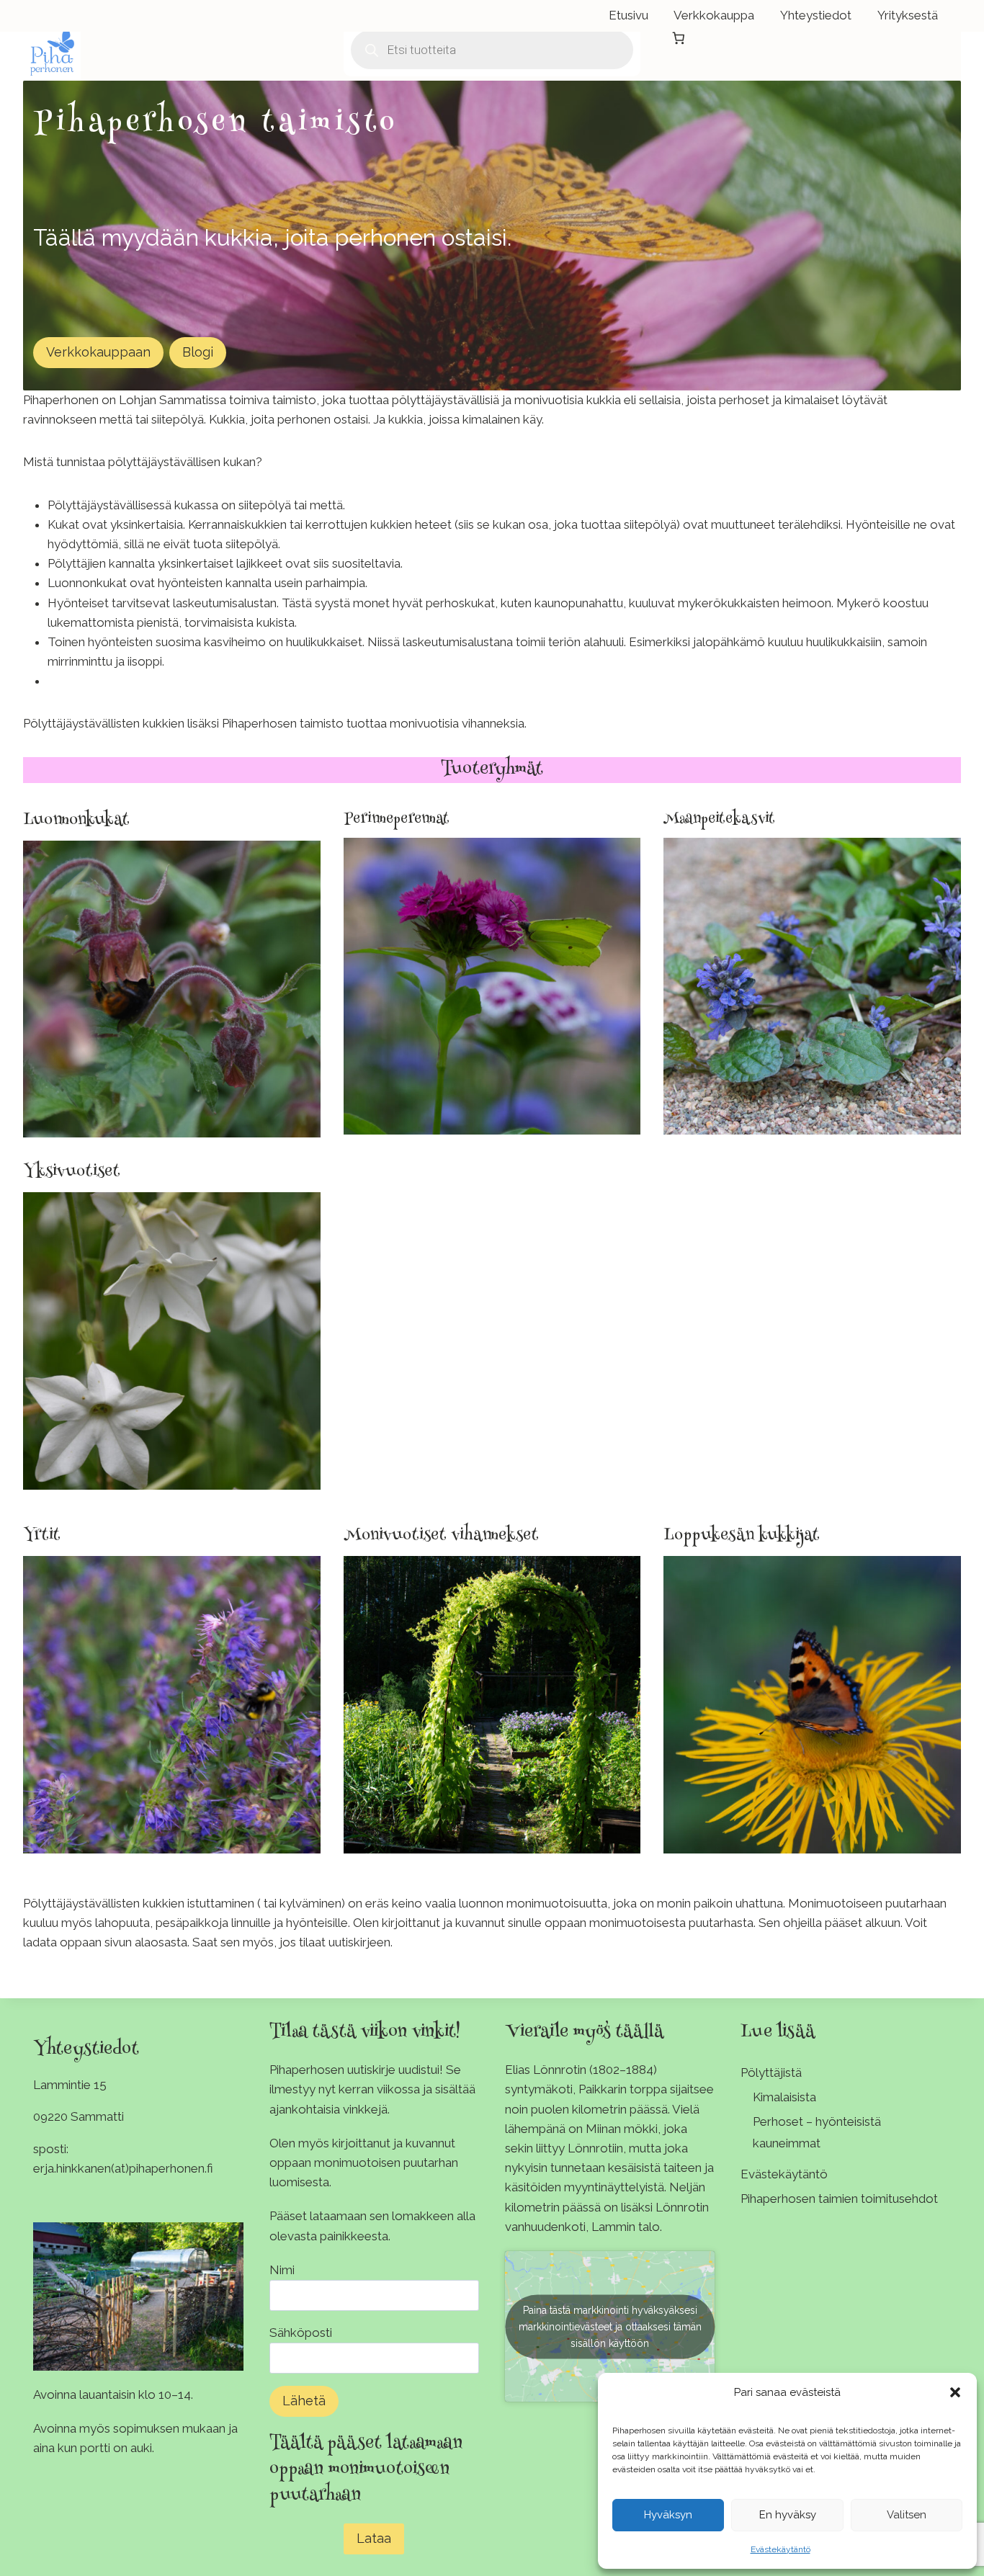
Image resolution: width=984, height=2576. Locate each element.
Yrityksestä (908, 15)
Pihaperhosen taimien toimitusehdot (839, 2199)
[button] (955, 2392)
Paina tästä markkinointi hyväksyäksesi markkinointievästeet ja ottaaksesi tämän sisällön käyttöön (610, 2326)
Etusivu (629, 15)
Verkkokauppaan (98, 352)
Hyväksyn (668, 2515)
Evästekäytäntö (781, 2549)
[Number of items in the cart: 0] (679, 38)
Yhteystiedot (816, 15)
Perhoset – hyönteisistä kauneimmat (817, 2133)
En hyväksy (788, 2515)
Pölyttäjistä (771, 2072)
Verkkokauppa (714, 15)
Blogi (198, 352)
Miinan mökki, (623, 2129)
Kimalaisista (784, 2097)
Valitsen (907, 2515)
